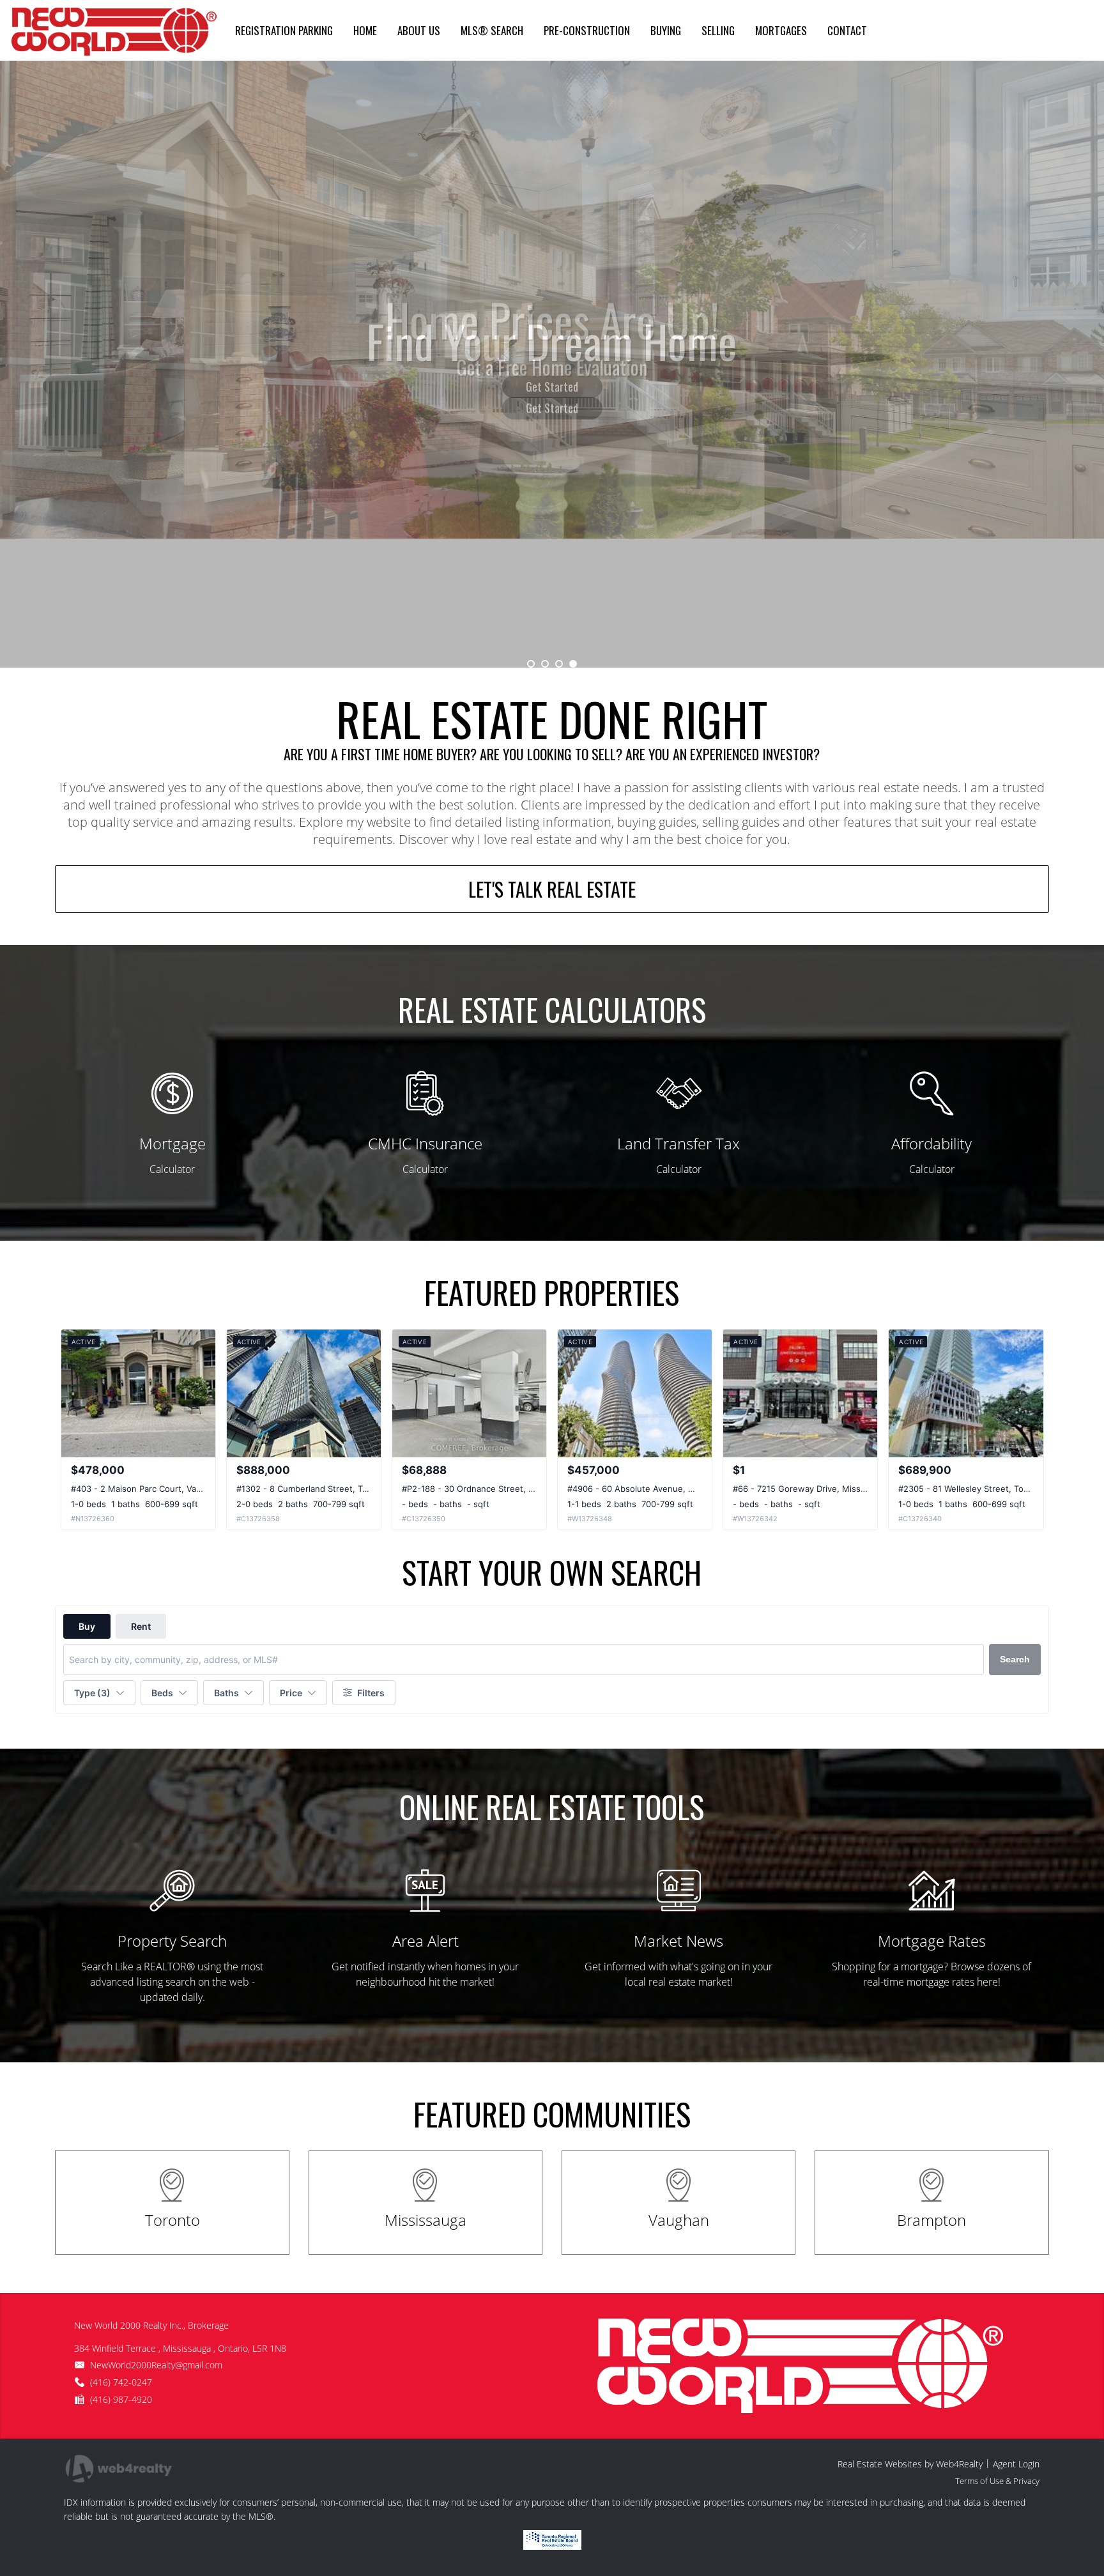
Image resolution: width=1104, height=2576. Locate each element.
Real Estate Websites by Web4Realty (910, 2464)
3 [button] (559, 664)
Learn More (552, 387)
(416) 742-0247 (121, 2382)
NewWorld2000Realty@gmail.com (156, 2365)
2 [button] (545, 664)
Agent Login (1016, 2464)
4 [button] (573, 664)
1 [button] (531, 664)
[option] (552, 364)
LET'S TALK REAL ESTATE (552, 889)
